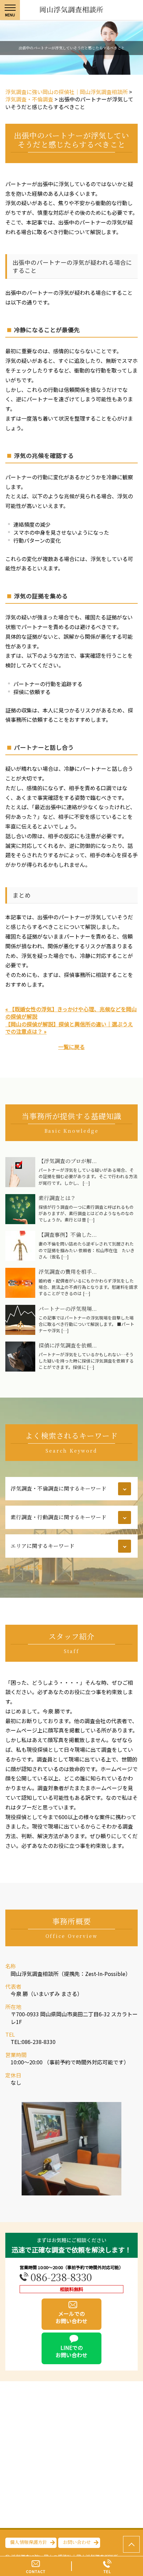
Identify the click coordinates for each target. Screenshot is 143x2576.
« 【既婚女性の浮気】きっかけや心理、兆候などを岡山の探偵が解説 (71, 1013)
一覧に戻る (71, 1047)
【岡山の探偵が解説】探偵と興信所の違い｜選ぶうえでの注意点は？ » (69, 1028)
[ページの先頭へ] (131, 2544)
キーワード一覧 (24, 1567)
